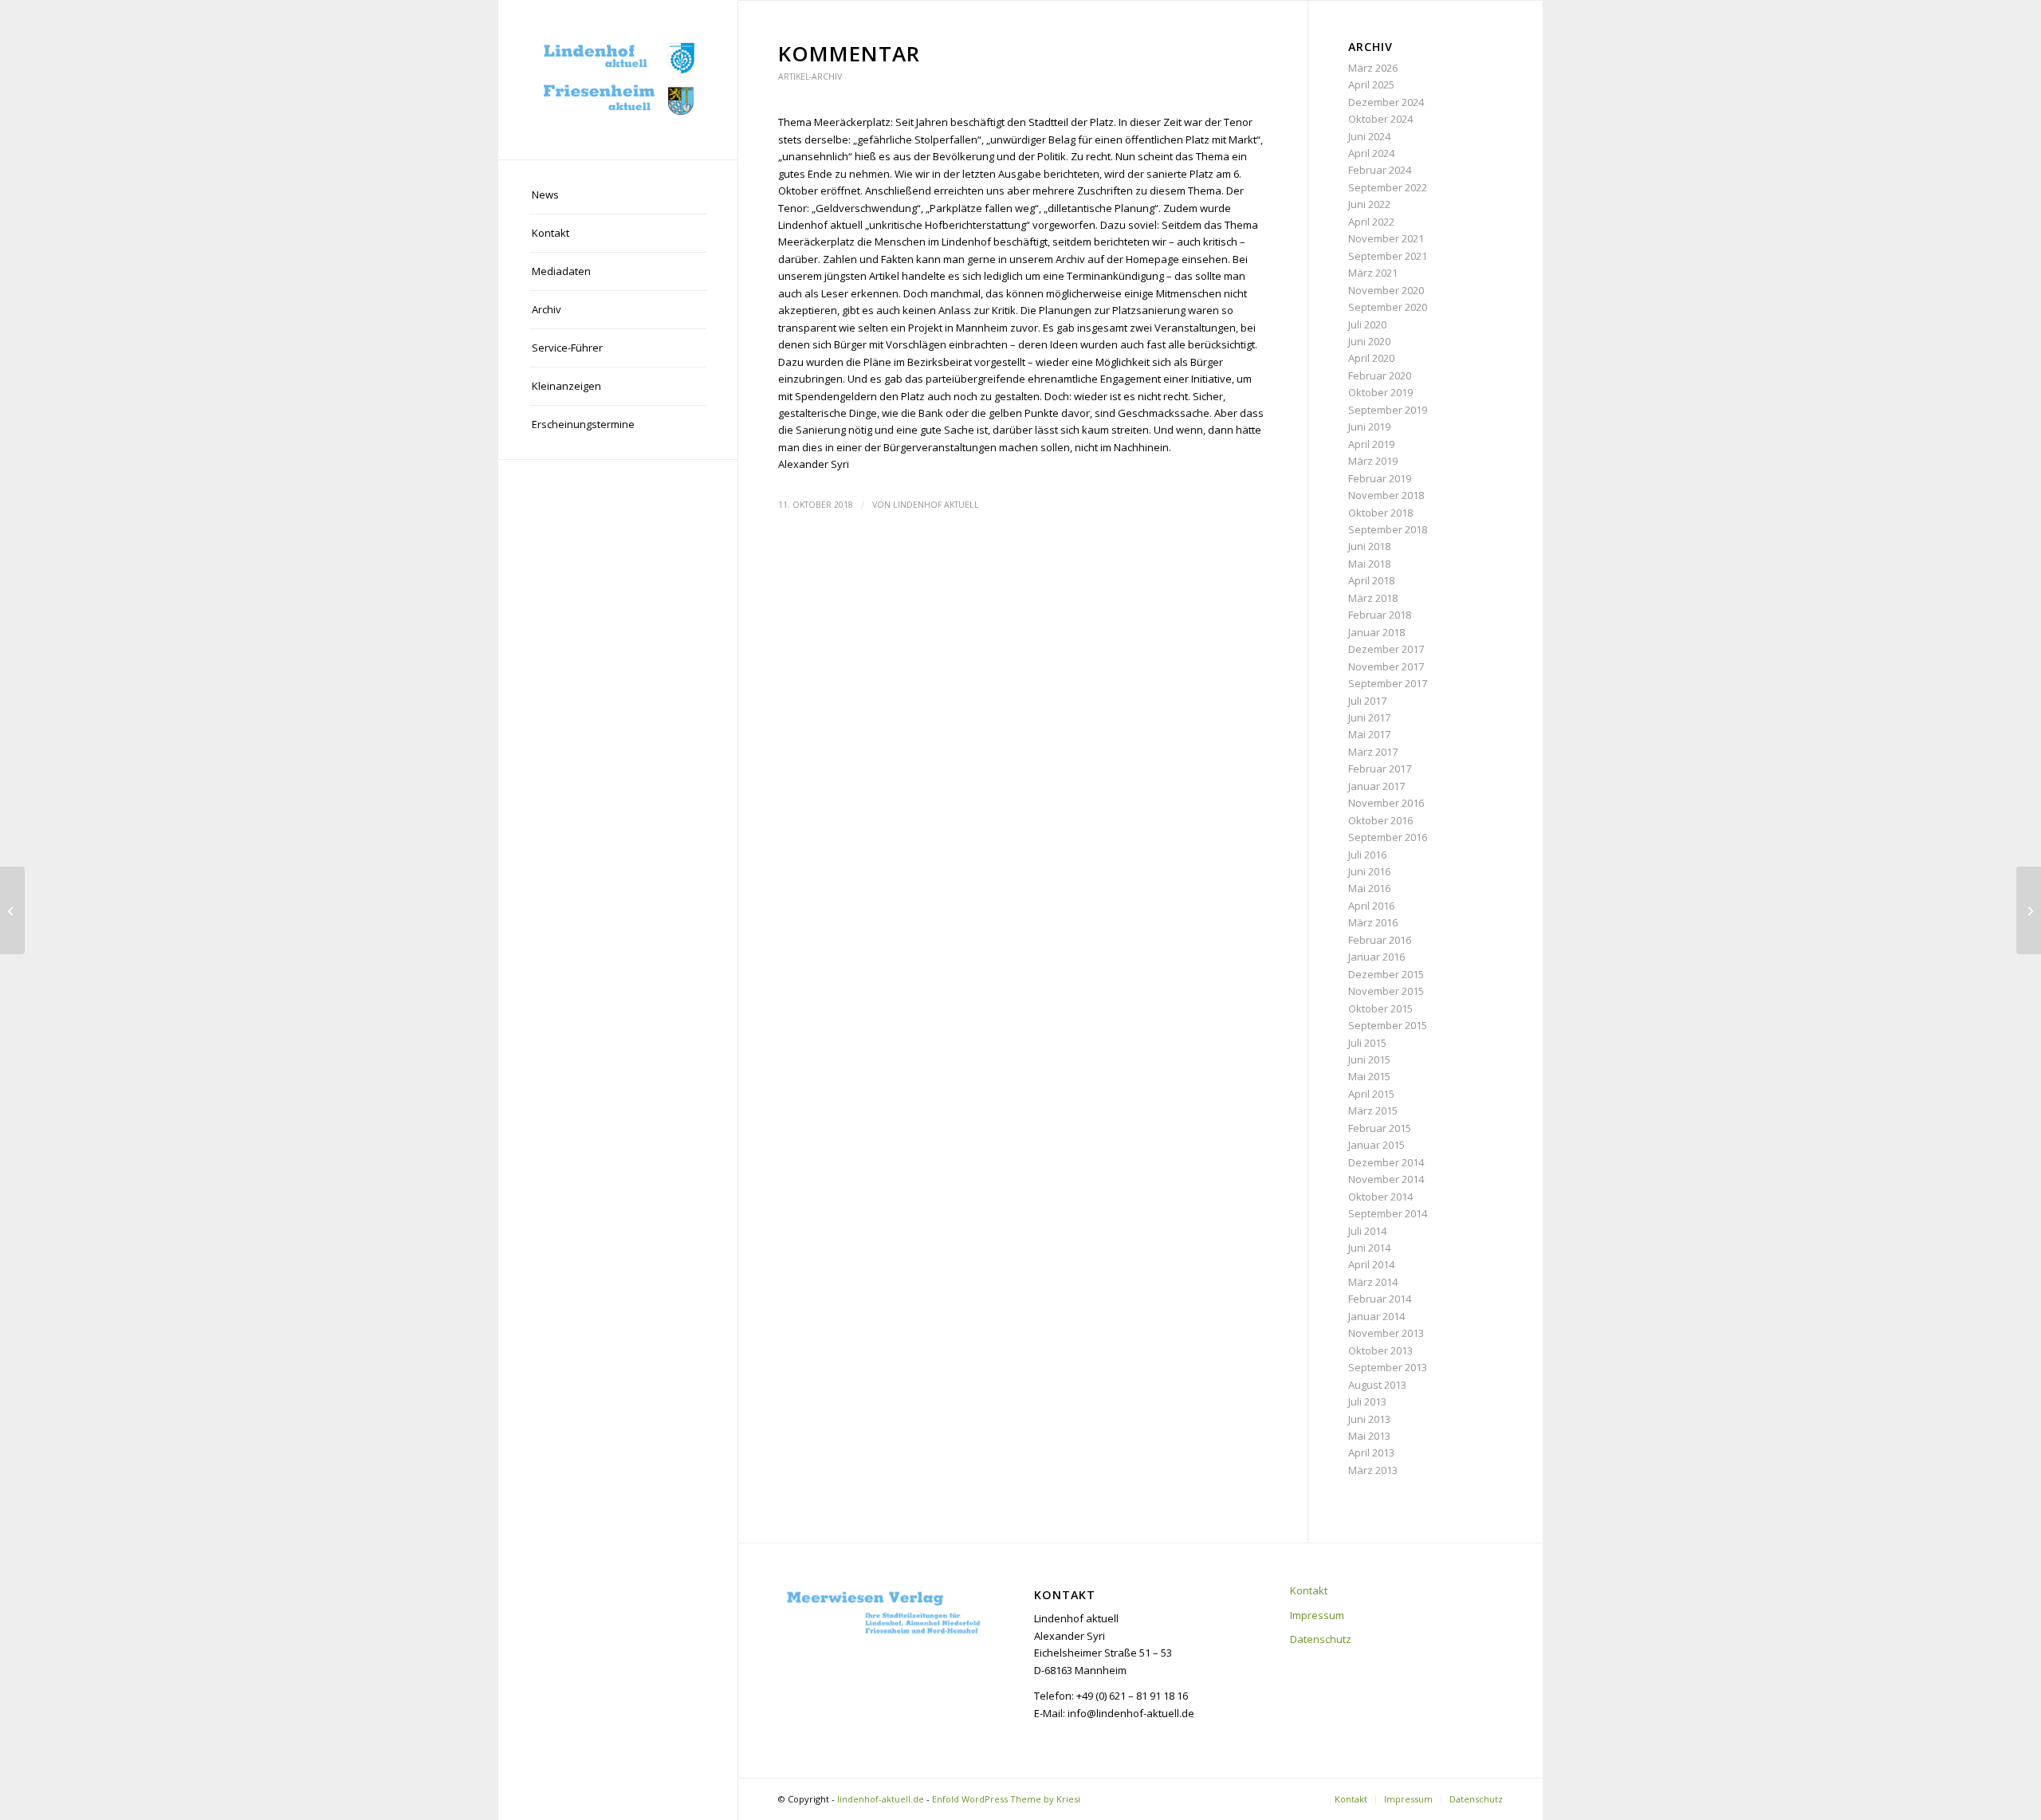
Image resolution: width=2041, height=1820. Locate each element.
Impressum (1317, 1615)
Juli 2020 (1367, 324)
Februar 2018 (1380, 615)
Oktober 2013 (1380, 1350)
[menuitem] (618, 195)
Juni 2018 (1369, 546)
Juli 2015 (1367, 1043)
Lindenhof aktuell (936, 505)
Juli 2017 (1367, 701)
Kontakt (1309, 1590)
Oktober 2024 (1380, 119)
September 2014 (1388, 1213)
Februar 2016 (1380, 940)
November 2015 (1386, 991)
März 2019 (1373, 461)
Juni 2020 (1369, 341)
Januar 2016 (1376, 957)
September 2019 (1388, 410)
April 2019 (1371, 444)
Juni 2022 (1369, 204)
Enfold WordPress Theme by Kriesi (1006, 1799)
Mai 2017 (1369, 734)
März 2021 (1373, 273)
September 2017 (1388, 683)
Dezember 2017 (1386, 649)
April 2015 (1371, 1094)
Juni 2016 (1369, 871)
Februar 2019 (1380, 478)
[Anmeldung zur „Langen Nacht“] (12, 910)
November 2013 (1386, 1333)
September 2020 (1388, 307)
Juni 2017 (1369, 717)
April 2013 (1371, 1452)
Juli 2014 (1367, 1231)
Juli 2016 (1367, 855)
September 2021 (1388, 256)
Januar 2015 (1376, 1145)
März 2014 (1373, 1282)
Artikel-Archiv (810, 77)
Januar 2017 (1376, 786)
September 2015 (1388, 1025)
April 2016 (1371, 906)
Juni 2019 (1369, 427)
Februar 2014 (1380, 1299)
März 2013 (1373, 1470)
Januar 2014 (1376, 1316)
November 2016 (1386, 803)
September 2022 (1388, 187)
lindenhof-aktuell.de (881, 1799)
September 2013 (1388, 1367)
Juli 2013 (1367, 1401)
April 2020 (1371, 358)
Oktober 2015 (1380, 1008)
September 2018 (1388, 529)
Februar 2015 (1380, 1128)
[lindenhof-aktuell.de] (618, 80)
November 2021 (1386, 238)
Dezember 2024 (1386, 102)
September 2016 (1388, 837)
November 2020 (1386, 290)
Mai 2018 (1369, 564)
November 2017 (1386, 666)
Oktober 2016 (1380, 820)
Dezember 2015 (1386, 974)
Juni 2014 (1369, 1248)
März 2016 (1373, 922)
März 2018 (1373, 598)
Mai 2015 (1369, 1076)
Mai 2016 (1369, 888)
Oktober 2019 (1380, 392)
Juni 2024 (1369, 136)
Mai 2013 (1369, 1436)
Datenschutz (1321, 1639)
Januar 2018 (1376, 632)
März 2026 (1373, 68)
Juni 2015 (1369, 1059)
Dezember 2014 (1386, 1162)
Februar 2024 (1380, 170)
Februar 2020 (1380, 375)
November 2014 (1386, 1179)
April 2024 (1371, 153)
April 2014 (1371, 1264)
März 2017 (1373, 752)
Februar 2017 (1380, 768)
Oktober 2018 (1380, 513)
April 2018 (1371, 580)
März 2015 (1373, 1110)
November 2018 (1386, 495)
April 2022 (1371, 222)
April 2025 (1371, 85)
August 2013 (1377, 1385)
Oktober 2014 (1380, 1197)
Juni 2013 (1369, 1419)
